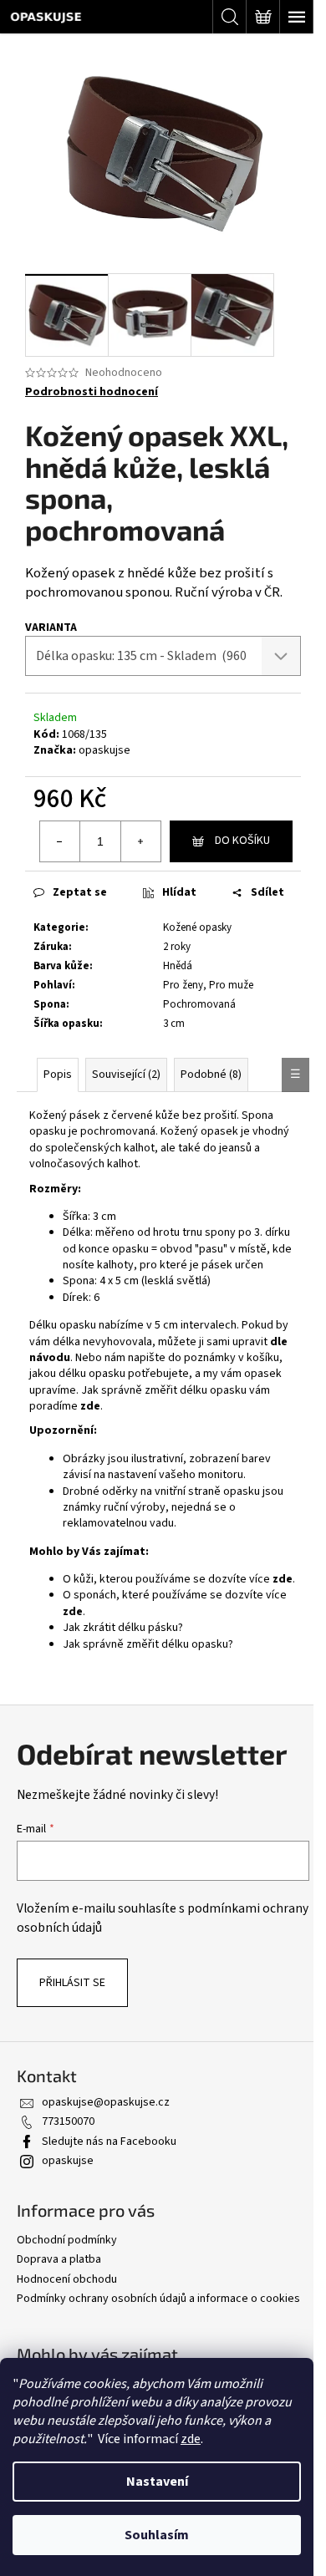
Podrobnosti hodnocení (92, 392)
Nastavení (157, 2482)
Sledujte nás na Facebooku (109, 2142)
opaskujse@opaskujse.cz (106, 2102)
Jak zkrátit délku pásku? (123, 1628)
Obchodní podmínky (67, 2240)
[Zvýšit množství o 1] (140, 841)
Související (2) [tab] (126, 1075)
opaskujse (104, 750)
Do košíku (242, 841)
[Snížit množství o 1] (60, 841)
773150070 (68, 2121)
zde (191, 2439)
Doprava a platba (59, 2259)
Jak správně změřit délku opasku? (148, 1644)
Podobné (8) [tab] (211, 1075)
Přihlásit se (72, 1983)
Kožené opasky (197, 927)
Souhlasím (157, 2535)
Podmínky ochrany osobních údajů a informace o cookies (158, 2299)
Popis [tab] (58, 1075)
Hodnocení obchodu (67, 2279)
